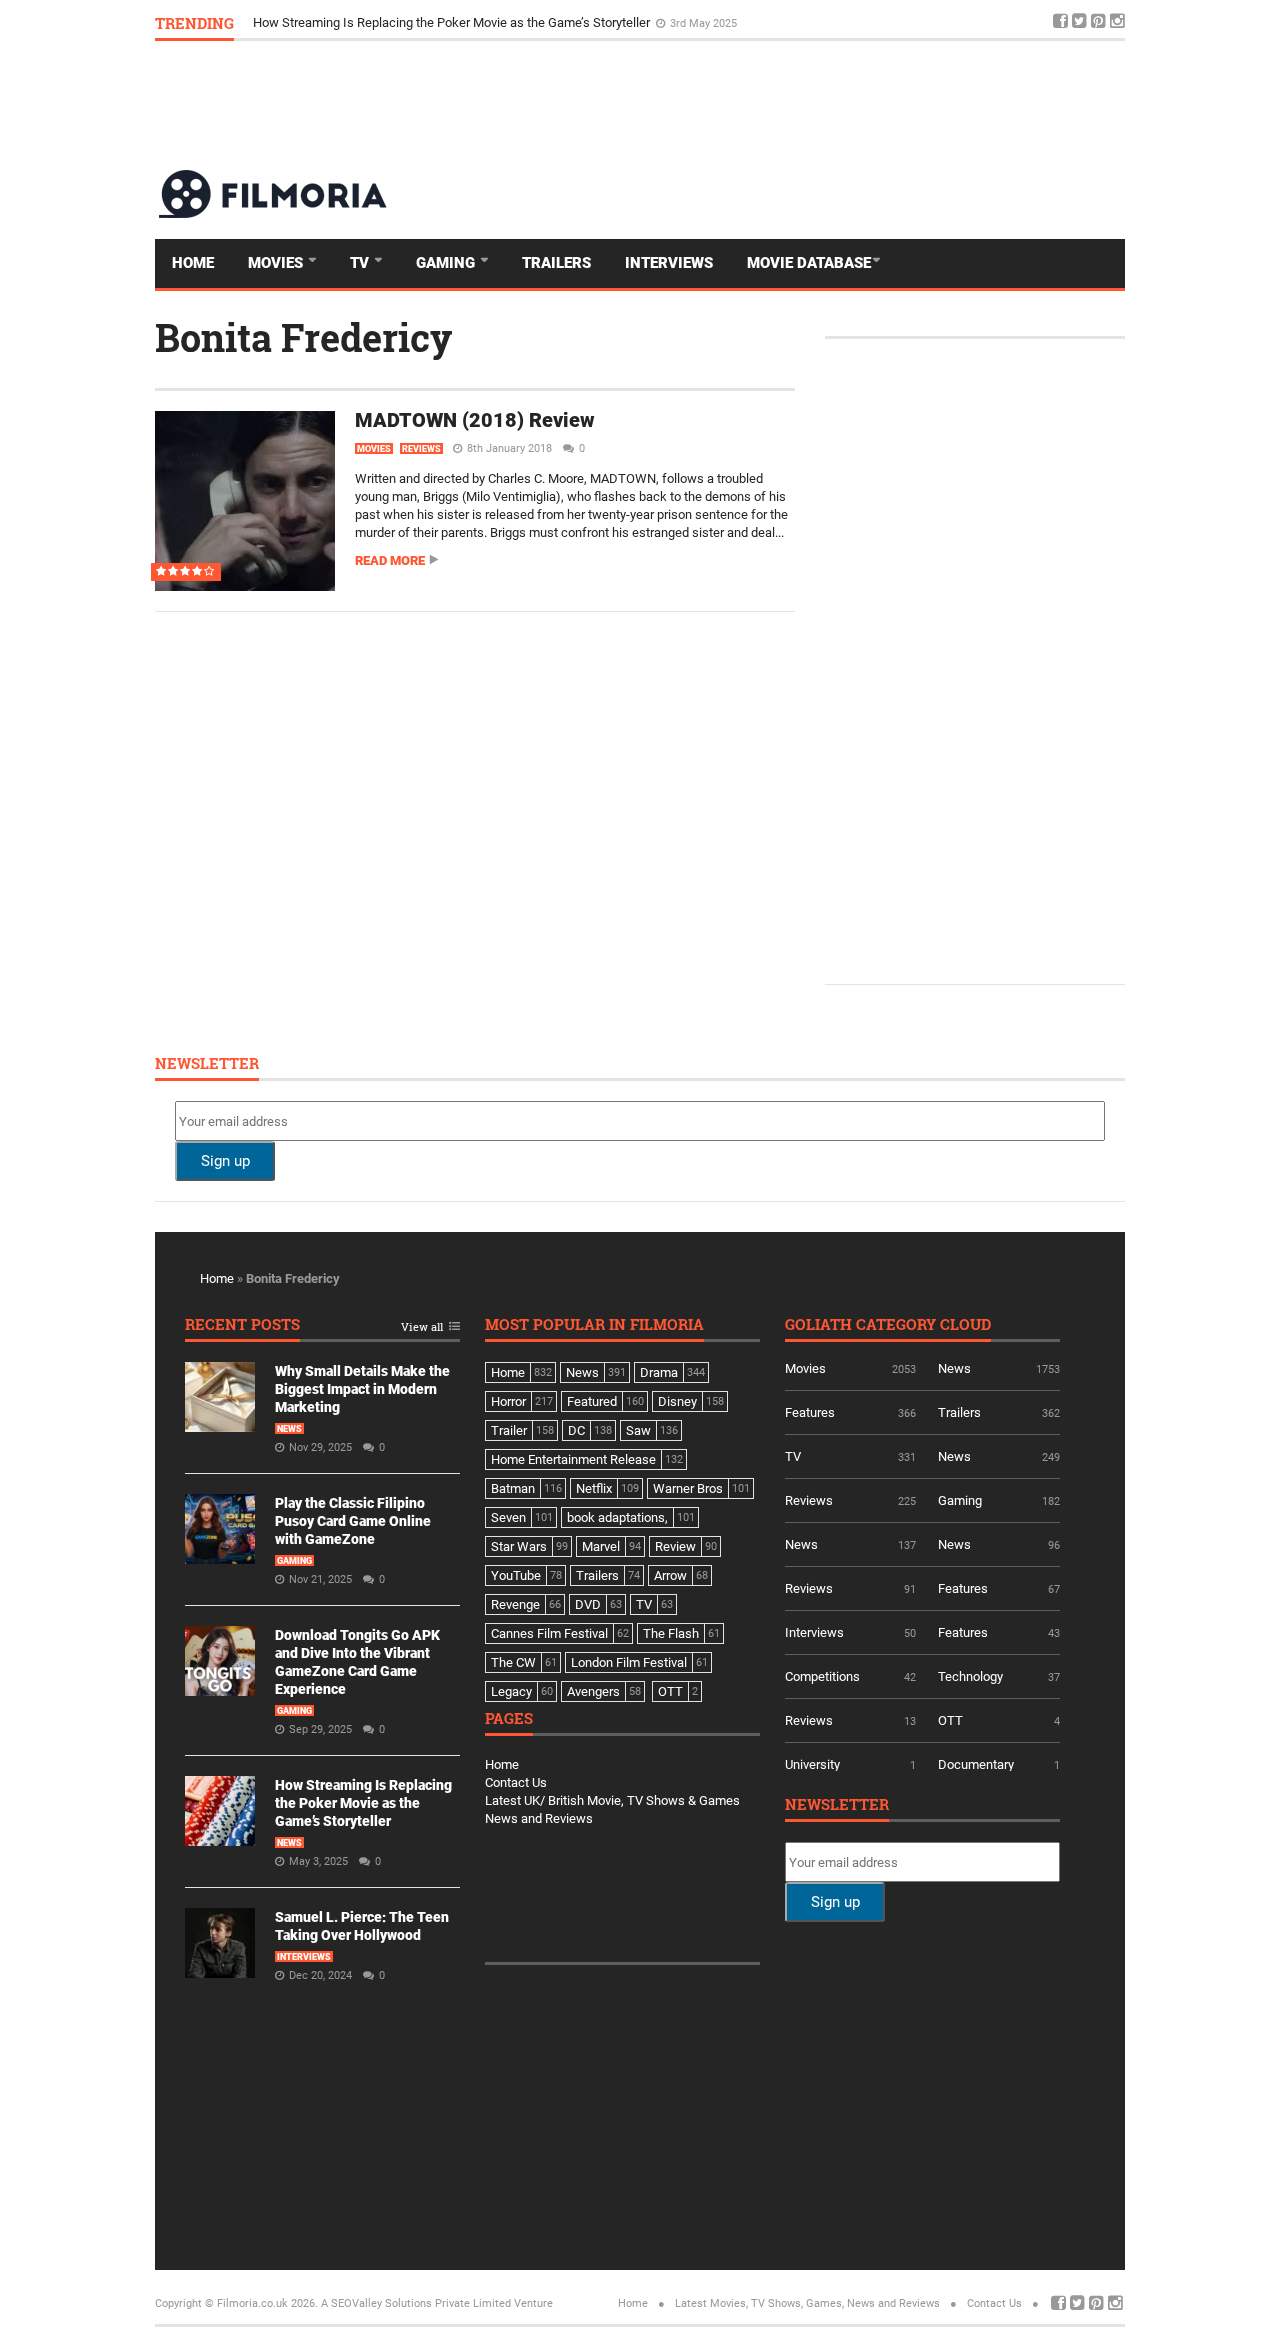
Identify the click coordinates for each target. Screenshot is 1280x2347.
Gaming (447, 263)
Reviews (421, 449)
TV (361, 263)
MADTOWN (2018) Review (475, 420)
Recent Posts (242, 1325)
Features (810, 1412)
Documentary (976, 1764)
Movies (277, 263)
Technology (970, 1676)
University (812, 1764)
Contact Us (516, 1782)
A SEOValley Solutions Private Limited (416, 2303)
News (289, 1429)
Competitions (822, 1676)
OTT (950, 1720)
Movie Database (809, 263)
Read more (390, 560)
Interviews (669, 263)
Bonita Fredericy (303, 337)
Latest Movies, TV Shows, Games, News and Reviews (807, 2303)
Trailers (556, 263)
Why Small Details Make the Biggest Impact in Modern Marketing (362, 1389)
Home (193, 263)
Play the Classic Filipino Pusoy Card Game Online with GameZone (353, 1521)
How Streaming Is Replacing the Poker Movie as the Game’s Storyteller (453, 22)
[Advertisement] (761, 104)
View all (422, 1327)
